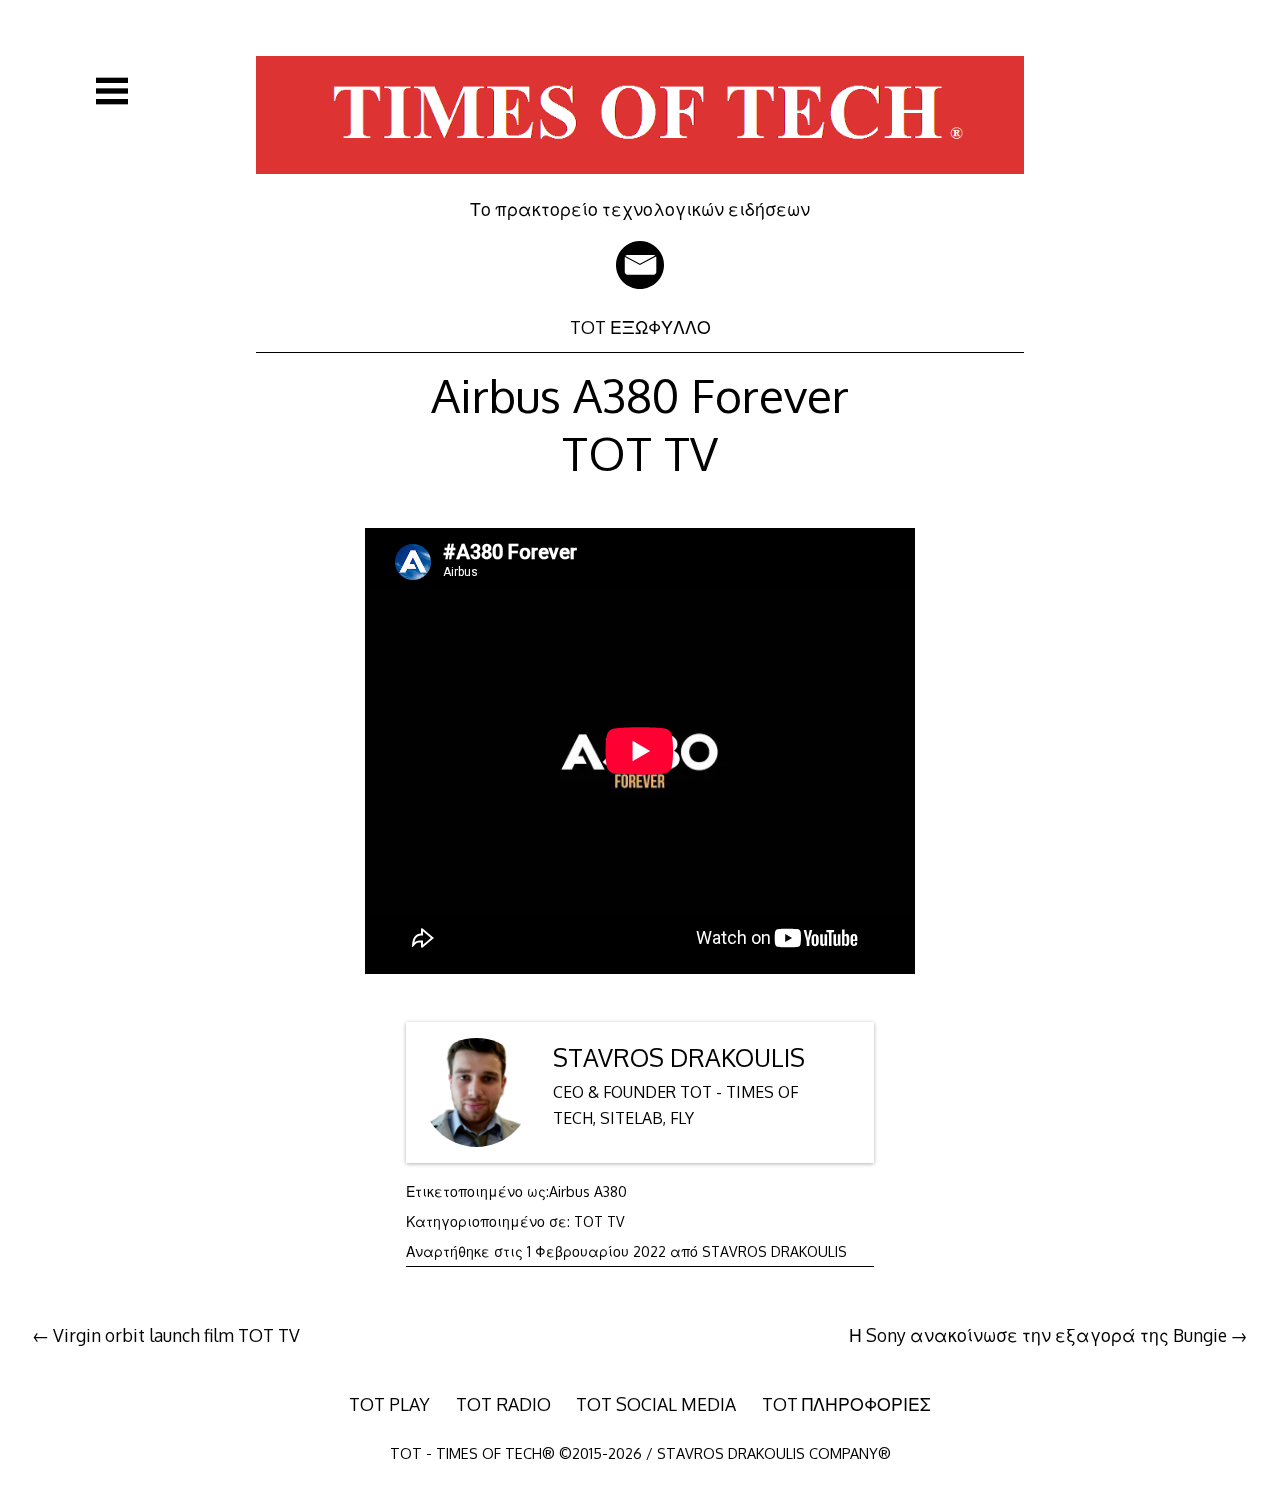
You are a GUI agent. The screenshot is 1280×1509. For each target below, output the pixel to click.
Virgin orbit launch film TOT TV (176, 1335)
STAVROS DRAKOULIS (679, 1057)
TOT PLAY (389, 1404)
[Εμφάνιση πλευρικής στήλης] (112, 91)
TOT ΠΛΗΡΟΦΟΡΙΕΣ (846, 1404)
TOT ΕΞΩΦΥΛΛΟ (640, 327)
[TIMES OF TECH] (640, 184)
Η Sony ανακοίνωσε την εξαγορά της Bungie (1038, 1335)
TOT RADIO (503, 1404)
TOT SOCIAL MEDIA (656, 1404)
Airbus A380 (588, 1191)
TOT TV (599, 1221)
